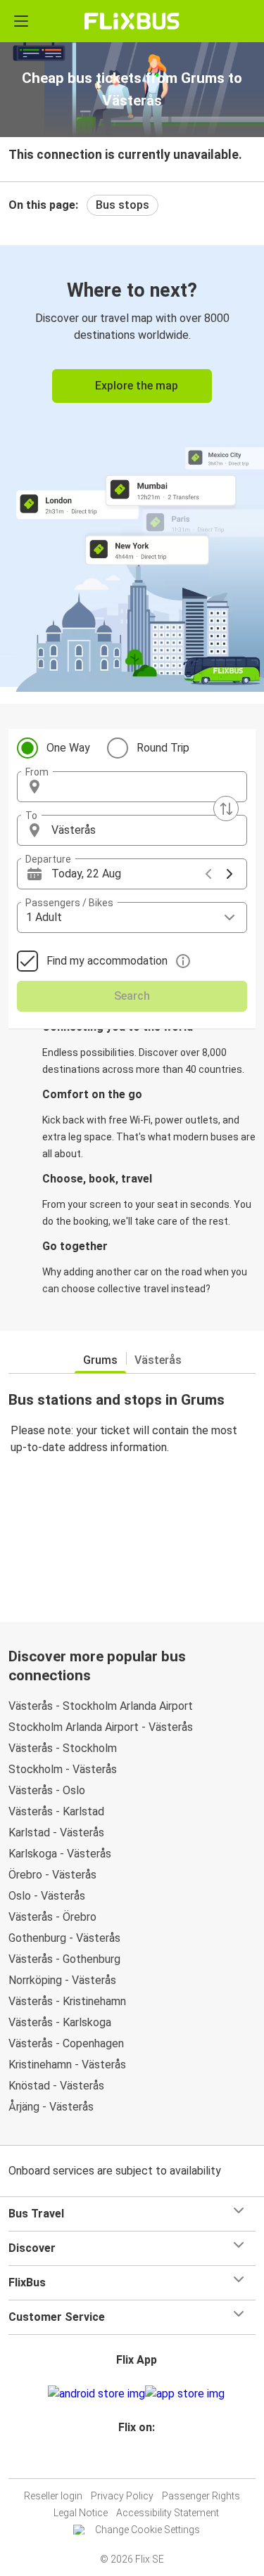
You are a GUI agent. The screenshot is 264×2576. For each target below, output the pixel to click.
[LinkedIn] (139, 2461)
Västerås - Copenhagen (66, 2043)
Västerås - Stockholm (63, 1748)
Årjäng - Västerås (51, 2107)
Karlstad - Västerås (56, 1833)
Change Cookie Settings (147, 2530)
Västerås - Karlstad (56, 1811)
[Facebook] (126, 2461)
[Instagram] (130, 2461)
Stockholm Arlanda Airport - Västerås (101, 1727)
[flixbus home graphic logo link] (132, 21)
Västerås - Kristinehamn (67, 2001)
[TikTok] (147, 2461)
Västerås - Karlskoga (60, 2022)
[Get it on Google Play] (96, 2394)
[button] (132, 787)
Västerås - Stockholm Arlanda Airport (101, 1706)
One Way (68, 748)
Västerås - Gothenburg (64, 1959)
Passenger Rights (201, 2496)
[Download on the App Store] (185, 2394)
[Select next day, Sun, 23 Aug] (230, 874)
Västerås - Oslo (47, 1790)
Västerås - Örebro (52, 1917)
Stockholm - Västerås (63, 1769)
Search (132, 996)
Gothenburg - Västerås (64, 1938)
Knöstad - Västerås (56, 2086)
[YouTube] (134, 2461)
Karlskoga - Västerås (60, 1854)
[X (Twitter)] (143, 2461)
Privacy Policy (122, 2496)
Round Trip (163, 748)
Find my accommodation (107, 961)
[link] (132, 466)
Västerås (158, 1360)
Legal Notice (81, 2513)
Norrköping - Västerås (62, 1980)
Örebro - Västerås (52, 1875)
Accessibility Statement (168, 2513)
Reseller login (53, 2496)
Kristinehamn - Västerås (67, 2065)
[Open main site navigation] (21, 21)
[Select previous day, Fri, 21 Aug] (208, 874)
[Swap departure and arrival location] (226, 809)
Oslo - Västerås (47, 1896)
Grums (100, 1360)
